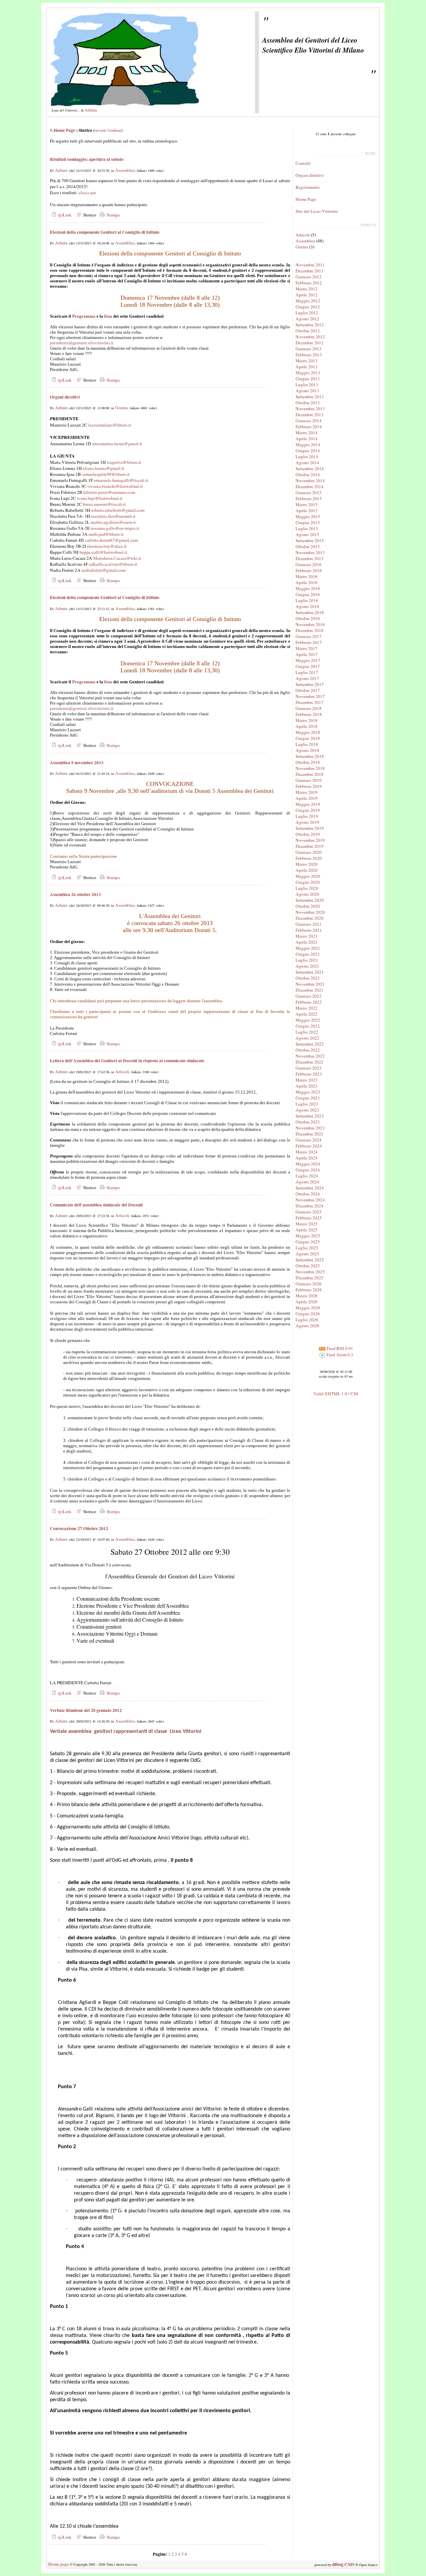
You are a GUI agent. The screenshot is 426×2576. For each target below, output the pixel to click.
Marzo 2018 (307, 720)
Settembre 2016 (310, 612)
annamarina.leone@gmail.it (117, 444)
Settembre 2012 (310, 325)
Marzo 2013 (307, 361)
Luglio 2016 (307, 600)
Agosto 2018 (307, 750)
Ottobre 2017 (308, 690)
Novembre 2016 (310, 624)
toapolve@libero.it (124, 462)
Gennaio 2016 (309, 564)
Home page (59, 2564)
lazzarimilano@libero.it (110, 425)
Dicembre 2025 (310, 1278)
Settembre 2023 (310, 1116)
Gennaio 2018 (309, 708)
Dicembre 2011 (310, 271)
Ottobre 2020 (308, 906)
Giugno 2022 (308, 1026)
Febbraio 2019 (309, 786)
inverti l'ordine (108, 130)
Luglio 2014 (307, 457)
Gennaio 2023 (309, 1068)
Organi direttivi (65, 397)
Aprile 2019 (307, 798)
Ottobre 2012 (308, 331)
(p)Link (64, 215)
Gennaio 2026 (309, 1284)
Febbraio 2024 (309, 1146)
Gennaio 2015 (309, 492)
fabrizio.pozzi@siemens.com (109, 492)
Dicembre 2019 (310, 846)
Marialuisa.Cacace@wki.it (117, 558)
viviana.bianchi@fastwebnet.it (115, 486)
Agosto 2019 (307, 822)
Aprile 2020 (307, 870)
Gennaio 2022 (309, 996)
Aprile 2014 (307, 439)
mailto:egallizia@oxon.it (113, 522)
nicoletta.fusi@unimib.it (113, 516)
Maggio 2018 (308, 732)
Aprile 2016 (307, 582)
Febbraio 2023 (309, 1074)
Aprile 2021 (307, 942)
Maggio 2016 (308, 588)
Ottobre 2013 (308, 403)
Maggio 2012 (308, 301)
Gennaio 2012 (309, 277)
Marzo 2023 (307, 1080)
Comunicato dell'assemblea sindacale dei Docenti (96, 1205)
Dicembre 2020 (310, 918)
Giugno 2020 (308, 882)
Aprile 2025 (307, 1230)
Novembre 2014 (310, 481)
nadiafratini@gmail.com (104, 570)
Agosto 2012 (307, 319)
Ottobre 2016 (308, 618)
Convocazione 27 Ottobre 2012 (79, 1528)
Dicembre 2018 (310, 774)
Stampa (112, 215)
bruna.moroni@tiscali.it (104, 504)
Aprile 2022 (307, 1014)
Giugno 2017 (308, 666)
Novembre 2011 (310, 265)
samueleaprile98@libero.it (106, 474)
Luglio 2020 (307, 888)
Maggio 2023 (308, 1092)
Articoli (122, 1072)
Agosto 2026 (307, 1326)
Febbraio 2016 (309, 570)
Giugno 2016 (308, 594)
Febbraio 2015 (309, 498)
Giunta (121, 408)
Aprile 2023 (307, 1086)
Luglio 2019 (307, 816)
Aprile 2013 (307, 367)
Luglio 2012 (307, 313)
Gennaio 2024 (309, 1140)
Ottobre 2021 (308, 978)
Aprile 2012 (307, 295)
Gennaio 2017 (309, 636)
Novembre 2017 (310, 696)
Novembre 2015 (310, 552)
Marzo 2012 (307, 289)
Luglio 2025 (307, 1248)
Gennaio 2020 (309, 852)
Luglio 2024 (307, 1176)
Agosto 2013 (307, 391)
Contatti (303, 163)
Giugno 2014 (308, 451)
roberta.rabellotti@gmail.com (118, 510)
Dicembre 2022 (310, 1062)
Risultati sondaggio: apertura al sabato (87, 159)
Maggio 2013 (308, 373)
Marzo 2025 (307, 1224)
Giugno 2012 (308, 307)
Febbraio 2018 (309, 714)
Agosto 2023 (307, 1110)
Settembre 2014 (310, 469)
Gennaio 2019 (309, 780)
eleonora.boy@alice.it (107, 546)
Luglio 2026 (307, 1320)
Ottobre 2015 (308, 546)
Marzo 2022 (307, 1008)
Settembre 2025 (310, 1260)
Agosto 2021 (307, 966)
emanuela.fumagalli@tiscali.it (121, 480)
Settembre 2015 (310, 540)
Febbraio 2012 (309, 283)
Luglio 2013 (307, 385)
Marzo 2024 (307, 1152)
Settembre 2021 (310, 972)
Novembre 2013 (310, 409)
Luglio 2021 (307, 960)
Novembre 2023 (310, 1128)
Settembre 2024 (310, 1188)
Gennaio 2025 (309, 1212)
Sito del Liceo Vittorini (317, 211)
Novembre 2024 (310, 1200)
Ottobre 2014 (308, 475)
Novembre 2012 (310, 337)
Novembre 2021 (310, 984)
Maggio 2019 (308, 804)
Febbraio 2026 (309, 1290)
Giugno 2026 (308, 1314)
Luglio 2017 (307, 672)
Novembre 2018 (310, 768)
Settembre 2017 (310, 684)
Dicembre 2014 (310, 486)
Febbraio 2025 (309, 1218)
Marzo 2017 (307, 648)
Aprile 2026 (307, 1302)
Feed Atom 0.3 (339, 1355)
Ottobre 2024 (308, 1194)
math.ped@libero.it (106, 534)
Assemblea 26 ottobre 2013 (75, 894)
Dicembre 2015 (310, 558)
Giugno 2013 (308, 379)
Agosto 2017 (307, 678)
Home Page (64, 130)
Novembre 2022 (310, 1056)
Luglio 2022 (307, 1032)
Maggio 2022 (308, 1020)
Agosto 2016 (307, 606)
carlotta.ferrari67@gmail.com (111, 540)
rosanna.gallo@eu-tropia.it (115, 528)
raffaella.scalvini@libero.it (113, 564)
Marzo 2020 (307, 864)
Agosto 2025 (307, 1254)
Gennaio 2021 (309, 924)
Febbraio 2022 (309, 1002)
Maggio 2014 (308, 445)
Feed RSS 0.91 (339, 1348)
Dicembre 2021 (310, 990)
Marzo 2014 (307, 433)
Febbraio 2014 (309, 427)
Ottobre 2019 (308, 834)
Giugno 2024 (308, 1170)
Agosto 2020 (307, 894)
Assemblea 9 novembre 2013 (77, 763)
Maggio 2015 (308, 516)
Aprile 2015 (307, 510)
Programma (84, 316)
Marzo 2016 (307, 576)
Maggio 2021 (308, 948)
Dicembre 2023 (310, 1134)
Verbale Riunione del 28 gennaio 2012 (86, 1710)
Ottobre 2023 (308, 1122)
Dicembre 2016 (310, 630)
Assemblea (125, 170)
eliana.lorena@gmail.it (104, 468)
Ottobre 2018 (308, 762)
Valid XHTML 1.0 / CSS (336, 1394)
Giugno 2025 (308, 1242)
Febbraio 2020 (309, 858)
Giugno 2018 (308, 738)
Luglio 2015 (307, 528)
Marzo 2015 (307, 504)
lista (108, 316)
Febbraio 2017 (309, 642)
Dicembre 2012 (310, 343)
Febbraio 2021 (309, 930)
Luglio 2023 (307, 1104)
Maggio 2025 (308, 1236)
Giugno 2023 (308, 1098)
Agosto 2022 (307, 1038)
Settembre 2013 (310, 397)
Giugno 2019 (308, 810)
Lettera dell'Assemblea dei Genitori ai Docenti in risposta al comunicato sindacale (127, 1061)
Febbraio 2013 (309, 355)
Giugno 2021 (308, 954)
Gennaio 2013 (309, 349)
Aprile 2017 (307, 654)
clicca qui (87, 192)
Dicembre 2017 (310, 702)
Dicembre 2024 (310, 1206)
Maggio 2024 (308, 1164)
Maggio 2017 (308, 660)
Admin (91, 110)
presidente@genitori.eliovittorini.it (82, 343)
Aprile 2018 (307, 726)
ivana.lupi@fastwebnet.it (100, 498)
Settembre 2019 (310, 828)
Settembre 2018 (310, 756)
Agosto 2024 (307, 1182)
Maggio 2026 (308, 1308)
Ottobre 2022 (308, 1050)
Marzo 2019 (307, 792)
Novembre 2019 (310, 840)
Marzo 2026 (307, 1296)
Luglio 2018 (307, 744)
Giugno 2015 (308, 522)
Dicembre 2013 (310, 415)
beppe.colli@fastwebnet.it (103, 552)
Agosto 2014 (307, 463)
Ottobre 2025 (308, 1266)
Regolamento (308, 187)
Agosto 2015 (307, 534)
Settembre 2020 (310, 900)
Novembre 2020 (310, 912)
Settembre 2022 (310, 1044)
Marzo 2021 (307, 936)
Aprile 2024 (307, 1158)
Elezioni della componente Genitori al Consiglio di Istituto (105, 232)
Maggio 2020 (308, 876)
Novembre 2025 (310, 1272)
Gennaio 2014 (309, 421)
